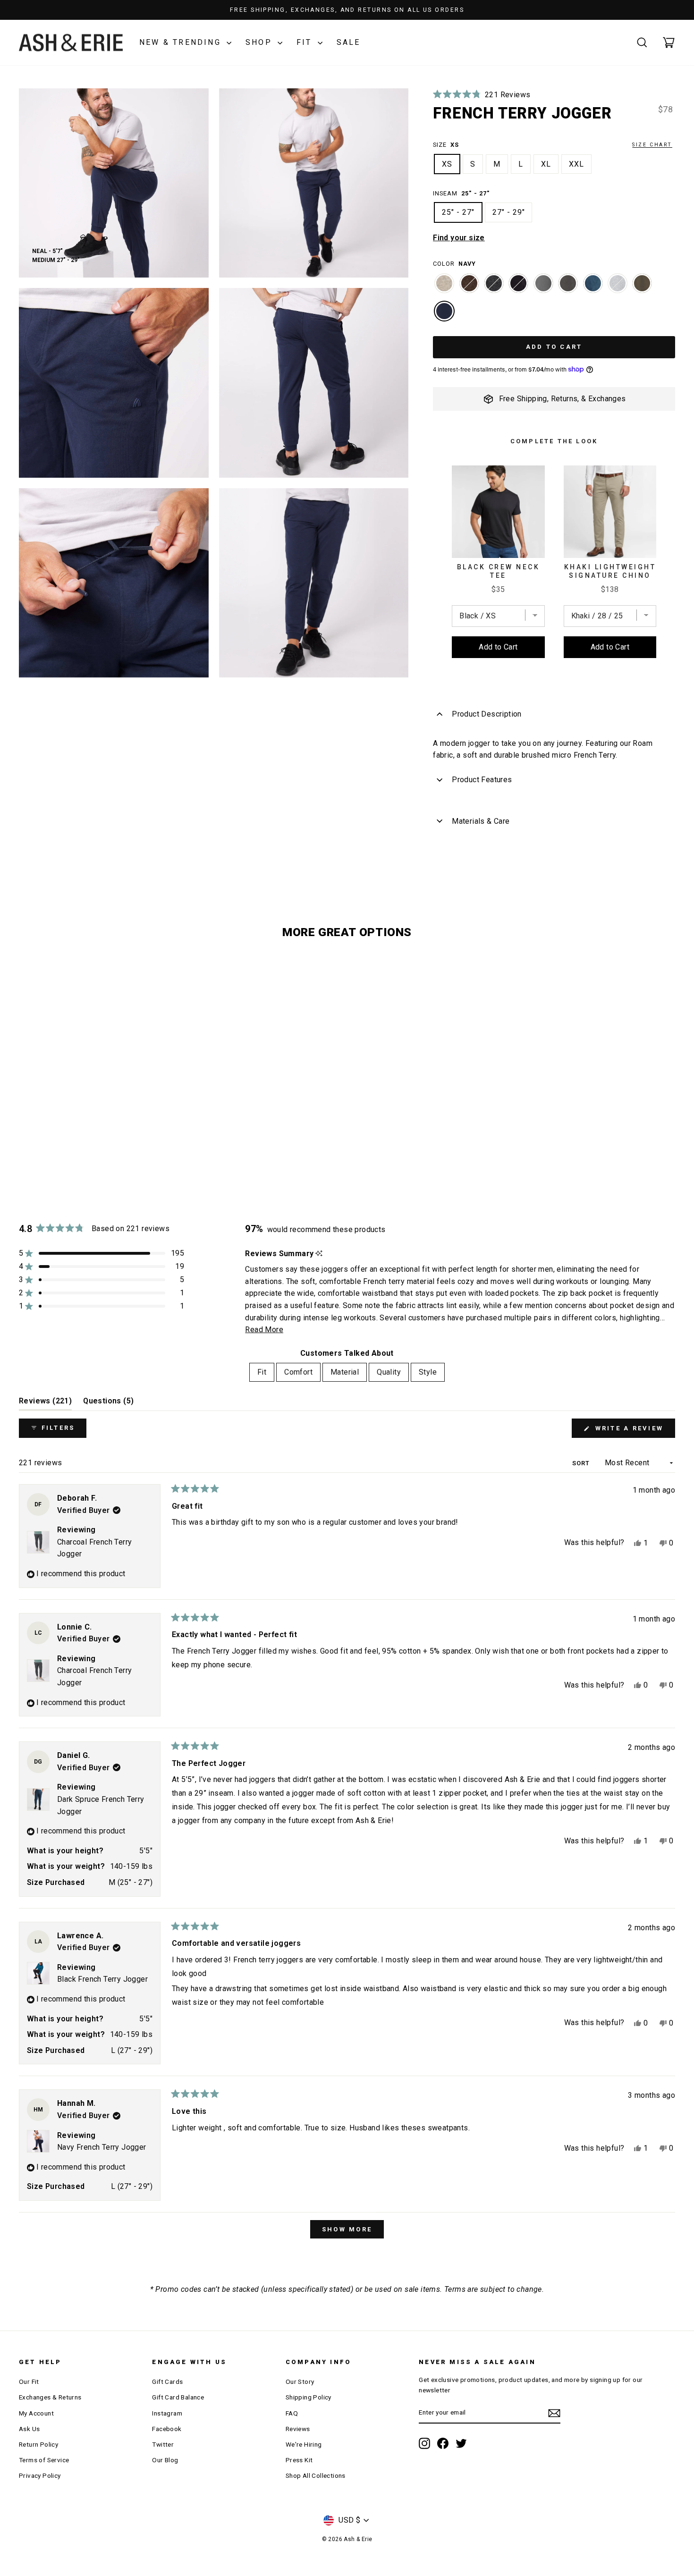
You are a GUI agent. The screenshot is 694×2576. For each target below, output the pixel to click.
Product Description (487, 714)
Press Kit (299, 2460)
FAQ (292, 2413)
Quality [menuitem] (389, 1372)
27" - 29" (509, 212)
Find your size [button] (459, 238)
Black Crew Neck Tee (499, 571)
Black (518, 283)
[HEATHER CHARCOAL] (494, 288)
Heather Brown (469, 283)
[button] (482, 95)
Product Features (482, 780)
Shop (260, 42)
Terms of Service (44, 2460)
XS (447, 164)
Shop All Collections (316, 2475)
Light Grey (618, 283)
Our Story (300, 2382)
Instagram (167, 2413)
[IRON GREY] (543, 288)
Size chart (652, 145)
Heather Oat (444, 283)
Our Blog (165, 2460)
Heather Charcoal (494, 283)
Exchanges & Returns (50, 2397)
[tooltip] (319, 1254)
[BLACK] (518, 288)
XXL (576, 164)
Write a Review (634, 1431)
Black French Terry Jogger (102, 1979)
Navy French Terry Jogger (102, 2147)
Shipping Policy (309, 2397)
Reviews (298, 2429)
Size (553, 145)
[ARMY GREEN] (642, 288)
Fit (306, 42)
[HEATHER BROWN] (469, 288)
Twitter (163, 2444)
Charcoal (568, 283)
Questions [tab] (108, 1403)
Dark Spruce (593, 283)
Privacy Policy (40, 2475)
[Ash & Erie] (71, 43)
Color (454, 264)
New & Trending (182, 42)
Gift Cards (167, 2382)
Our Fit (29, 2382)
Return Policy (38, 2444)
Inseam (461, 193)
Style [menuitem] (428, 1372)
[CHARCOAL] (568, 288)
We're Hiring (304, 2444)
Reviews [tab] (45, 1403)
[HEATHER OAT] (444, 288)
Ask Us (29, 2429)
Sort (582, 1463)
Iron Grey (543, 283)
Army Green (642, 283)
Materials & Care (481, 821)
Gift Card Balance (178, 2397)
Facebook (167, 2429)
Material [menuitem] (345, 1372)
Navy (444, 311)
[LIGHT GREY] (618, 288)
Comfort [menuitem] (298, 1372)
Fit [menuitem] (262, 1372)
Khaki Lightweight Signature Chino (610, 571)
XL (546, 164)
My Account (36, 2413)
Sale (349, 42)
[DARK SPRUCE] (593, 288)
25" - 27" (458, 212)
